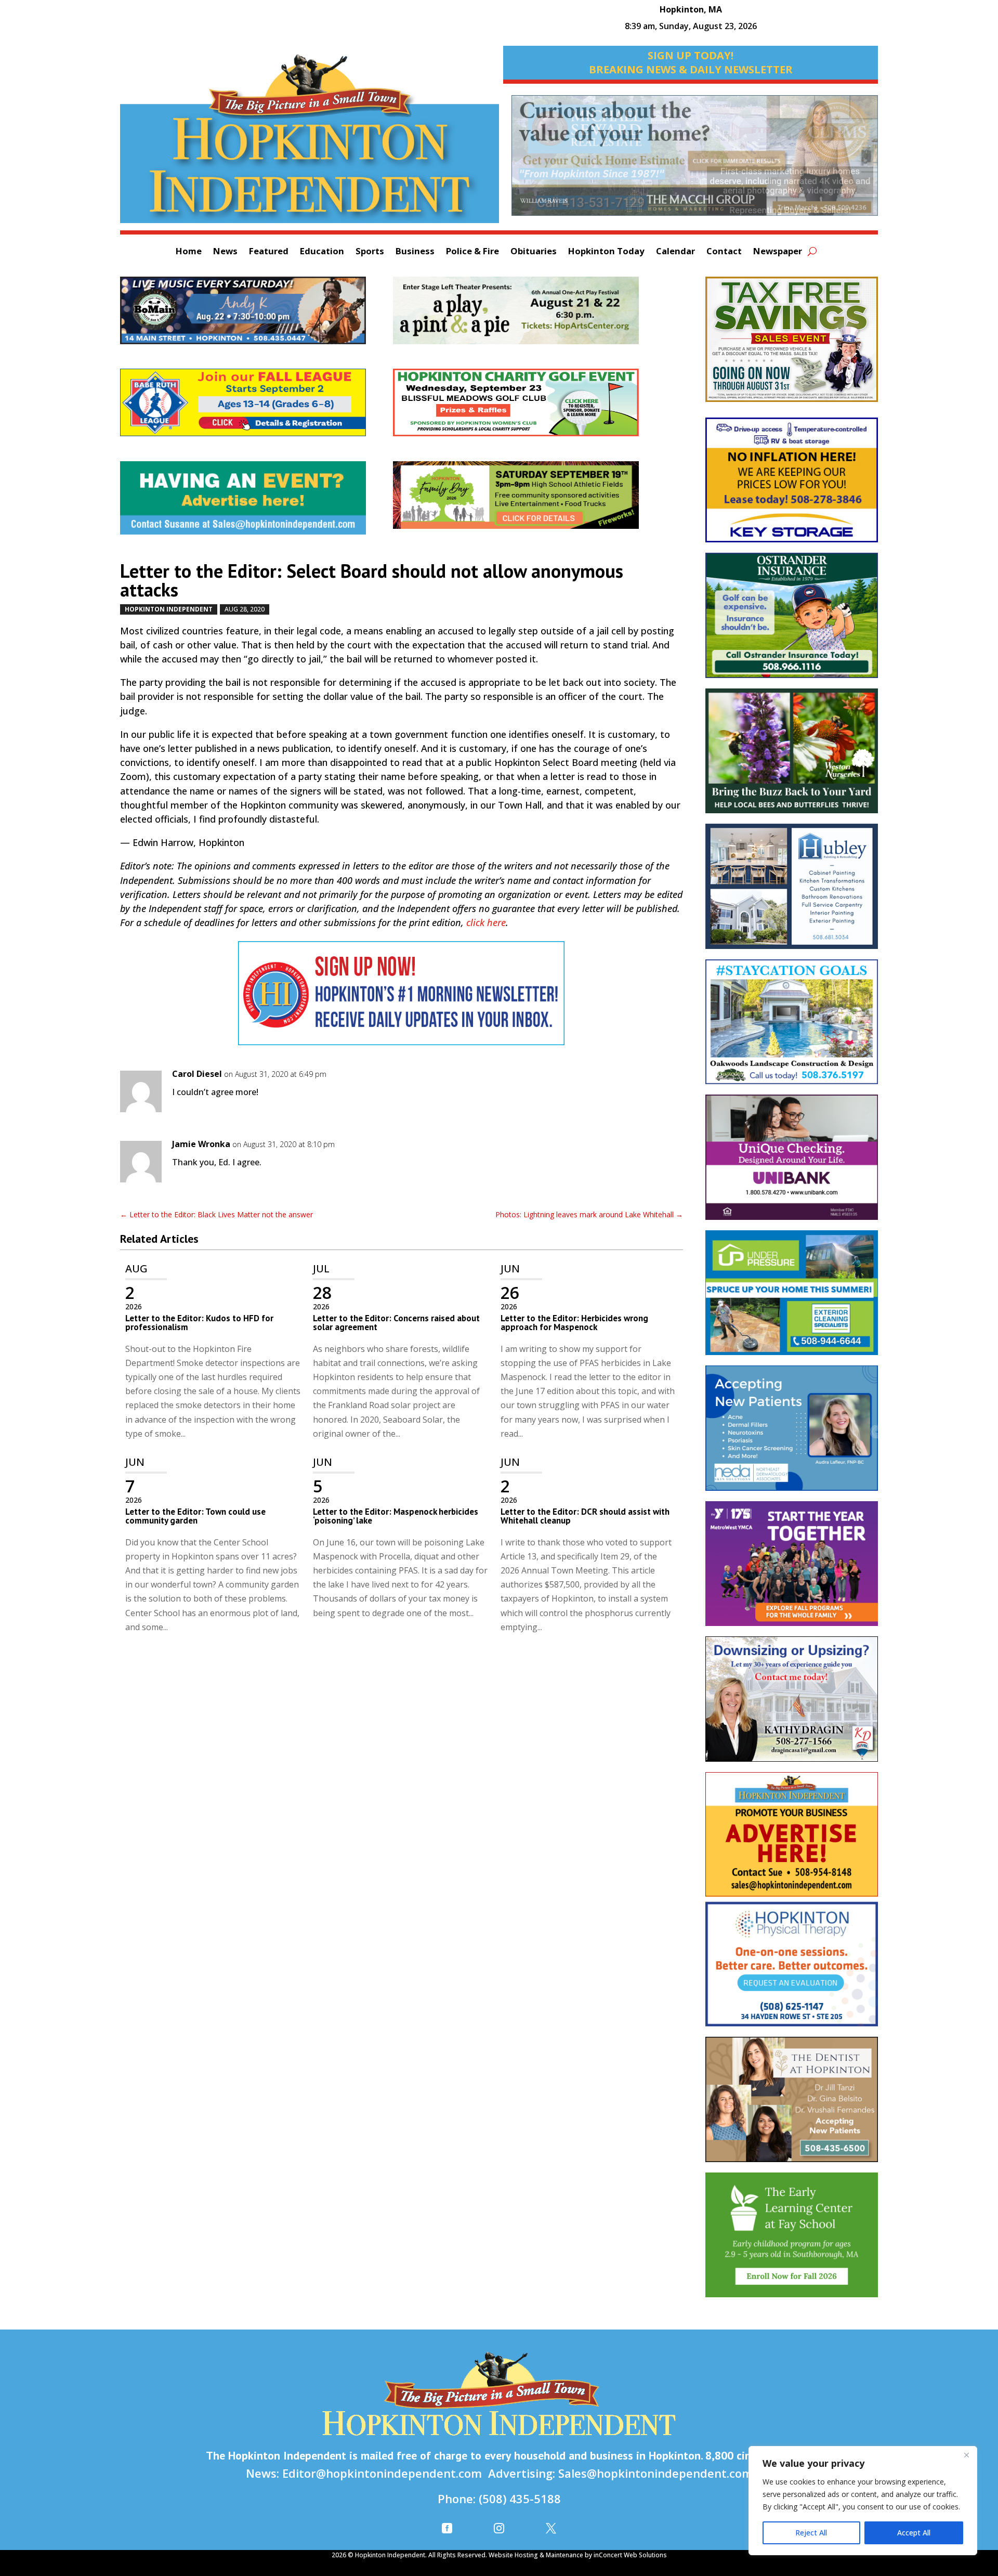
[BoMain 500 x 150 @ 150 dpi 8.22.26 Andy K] (257, 316)
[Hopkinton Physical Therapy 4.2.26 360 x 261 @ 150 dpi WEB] (792, 1969)
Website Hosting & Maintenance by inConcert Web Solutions (578, 2555)
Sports (370, 252)
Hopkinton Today (606, 252)
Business (415, 252)
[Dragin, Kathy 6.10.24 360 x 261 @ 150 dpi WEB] (792, 1704)
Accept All (914, 2533)
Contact (724, 252)
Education (322, 252)
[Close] (966, 2455)
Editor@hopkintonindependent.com (382, 2473)
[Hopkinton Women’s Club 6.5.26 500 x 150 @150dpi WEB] (529, 408)
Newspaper (778, 252)
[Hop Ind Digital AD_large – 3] (792, 891)
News (225, 252)
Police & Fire (472, 252)
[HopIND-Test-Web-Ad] (402, 998)
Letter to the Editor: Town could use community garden (195, 1516)
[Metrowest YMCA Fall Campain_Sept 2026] (792, 1569)
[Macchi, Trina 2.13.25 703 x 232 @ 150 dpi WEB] (695, 161)
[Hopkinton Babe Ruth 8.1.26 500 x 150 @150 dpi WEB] (257, 408)
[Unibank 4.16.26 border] (792, 1162)
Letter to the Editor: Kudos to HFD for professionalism (199, 1323)
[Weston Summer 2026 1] (792, 756)
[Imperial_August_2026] (792, 344)
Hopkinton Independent (169, 609)
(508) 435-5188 (520, 2499)
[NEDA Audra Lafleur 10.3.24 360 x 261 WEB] (792, 1433)
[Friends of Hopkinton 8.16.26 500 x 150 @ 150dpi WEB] (529, 500)
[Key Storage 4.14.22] (792, 485)
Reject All (811, 2533)
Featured (269, 252)
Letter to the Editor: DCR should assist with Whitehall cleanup (585, 1516)
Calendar (675, 252)
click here (486, 922)
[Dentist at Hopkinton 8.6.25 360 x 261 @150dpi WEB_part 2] (792, 2105)
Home (189, 252)
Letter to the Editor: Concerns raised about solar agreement (396, 1323)
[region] (863, 2501)
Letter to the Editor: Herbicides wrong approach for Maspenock (574, 1323)
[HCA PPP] (529, 316)
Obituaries (534, 252)
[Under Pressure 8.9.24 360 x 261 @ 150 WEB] (792, 1298)
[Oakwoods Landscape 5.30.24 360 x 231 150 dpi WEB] (792, 1027)
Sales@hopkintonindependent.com (655, 2473)
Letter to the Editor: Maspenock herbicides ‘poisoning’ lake (396, 1516)
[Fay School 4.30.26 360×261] (792, 2240)
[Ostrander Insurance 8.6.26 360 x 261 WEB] (792, 621)
